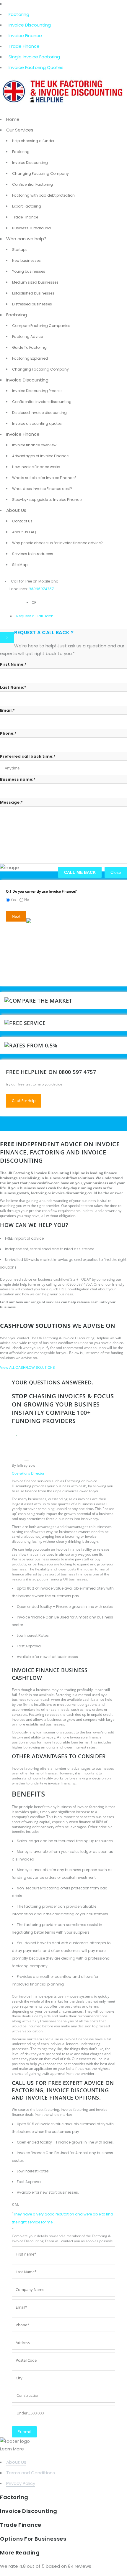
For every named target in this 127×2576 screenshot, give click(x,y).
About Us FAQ (24, 532)
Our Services (20, 130)
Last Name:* (13, 687)
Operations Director (28, 1473)
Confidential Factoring (32, 184)
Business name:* (18, 779)
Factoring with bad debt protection (43, 195)
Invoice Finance (25, 36)
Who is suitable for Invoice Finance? (44, 478)
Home (13, 119)
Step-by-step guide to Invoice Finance (47, 500)
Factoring (19, 14)
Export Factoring (27, 206)
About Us (16, 510)
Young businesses (29, 271)
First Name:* (13, 664)
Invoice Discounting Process (37, 391)
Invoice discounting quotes (37, 423)
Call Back (44, 616)
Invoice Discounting (30, 25)
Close (116, 872)
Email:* (7, 710)
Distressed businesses (32, 304)
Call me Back (80, 872)
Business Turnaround (31, 228)
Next (16, 916)
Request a (25, 616)
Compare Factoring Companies (41, 326)
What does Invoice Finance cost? (42, 489)
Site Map (20, 565)
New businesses (26, 260)
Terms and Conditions (31, 2473)
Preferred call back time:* (28, 756)
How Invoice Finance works (36, 467)
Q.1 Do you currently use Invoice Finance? (41, 891)
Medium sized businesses (35, 282)
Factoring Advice (27, 337)
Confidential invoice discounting (42, 402)
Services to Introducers (33, 554)
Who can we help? (26, 239)
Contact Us (22, 521)
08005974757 (41, 589)
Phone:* (8, 733)
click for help (24, 1101)
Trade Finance (24, 46)
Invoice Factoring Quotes (36, 67)
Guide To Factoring (29, 347)
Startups (20, 250)
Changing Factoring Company (40, 173)
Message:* (11, 802)
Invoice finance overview (34, 445)
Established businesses (33, 293)
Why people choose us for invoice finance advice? (57, 543)
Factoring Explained (30, 358)
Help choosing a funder (33, 141)
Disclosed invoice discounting (39, 413)
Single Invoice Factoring (34, 57)
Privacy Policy (21, 2483)
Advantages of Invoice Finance (40, 456)
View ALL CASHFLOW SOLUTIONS (27, 1367)
